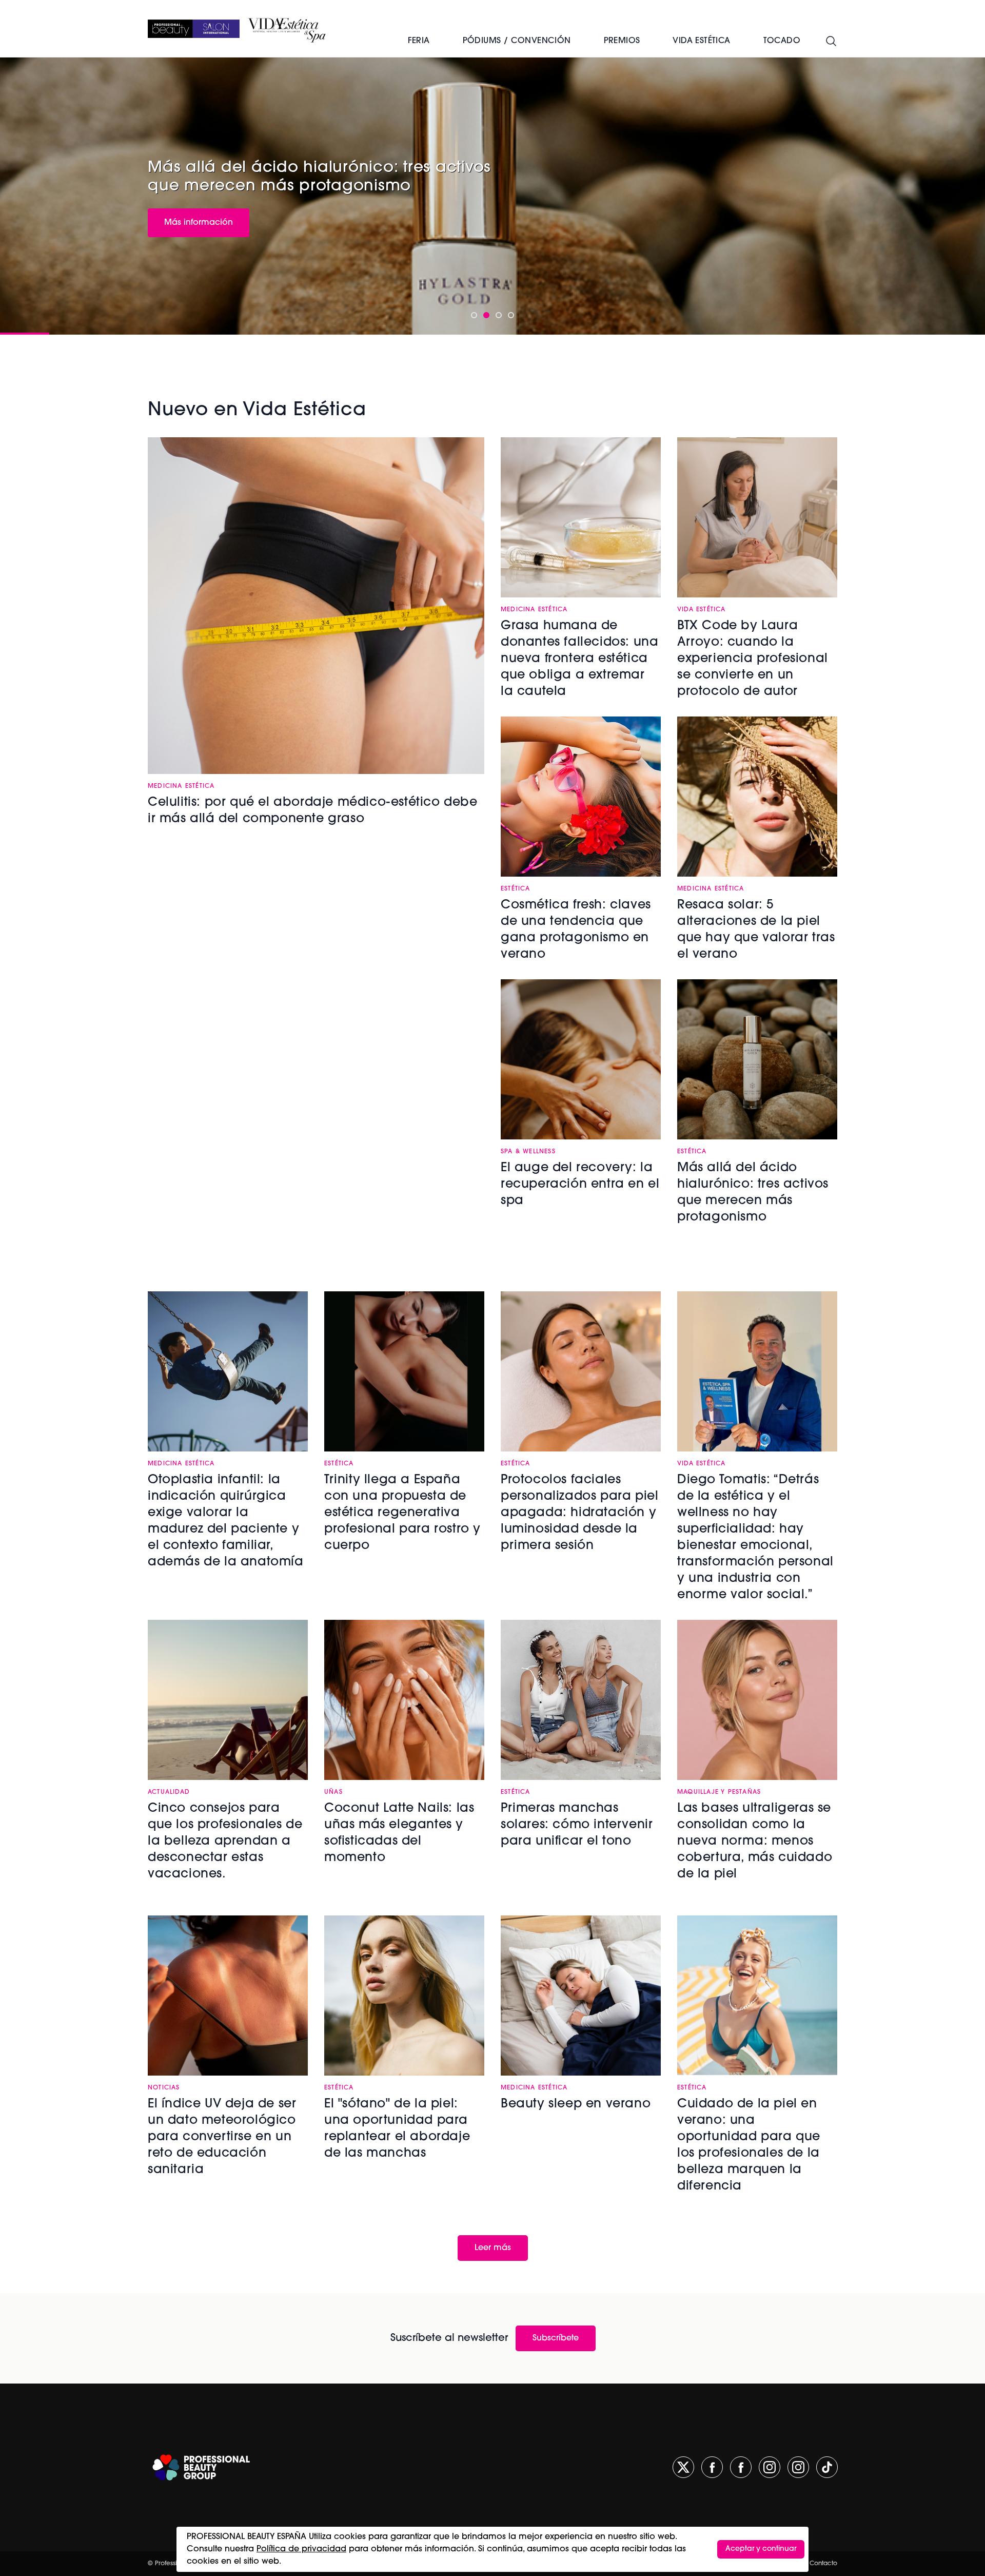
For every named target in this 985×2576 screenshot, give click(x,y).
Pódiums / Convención (517, 41)
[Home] (194, 29)
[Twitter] (683, 2467)
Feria (419, 41)
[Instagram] (770, 2467)
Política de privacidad (301, 2549)
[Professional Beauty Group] (201, 2467)
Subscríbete (556, 2338)
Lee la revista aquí (201, 221)
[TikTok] (827, 2467)
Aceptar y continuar (761, 2549)
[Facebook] (712, 2467)
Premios (622, 41)
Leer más (493, 2248)
